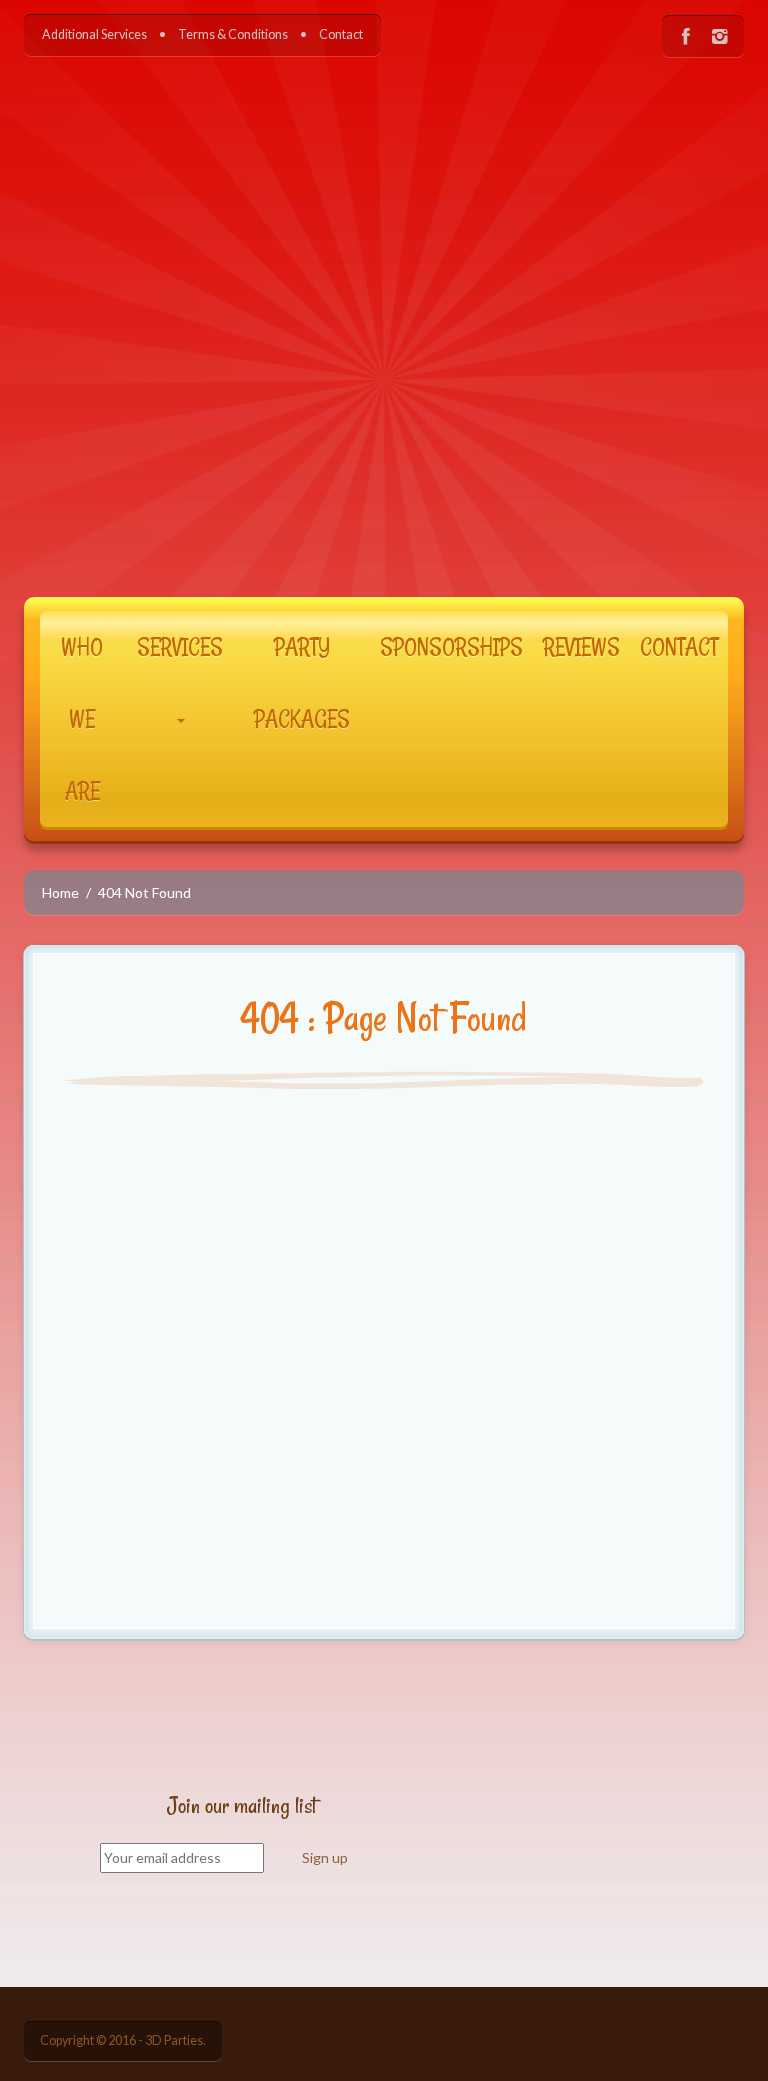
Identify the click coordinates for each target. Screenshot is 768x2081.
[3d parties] (384, 312)
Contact (341, 34)
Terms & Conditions (233, 34)
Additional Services (94, 34)
